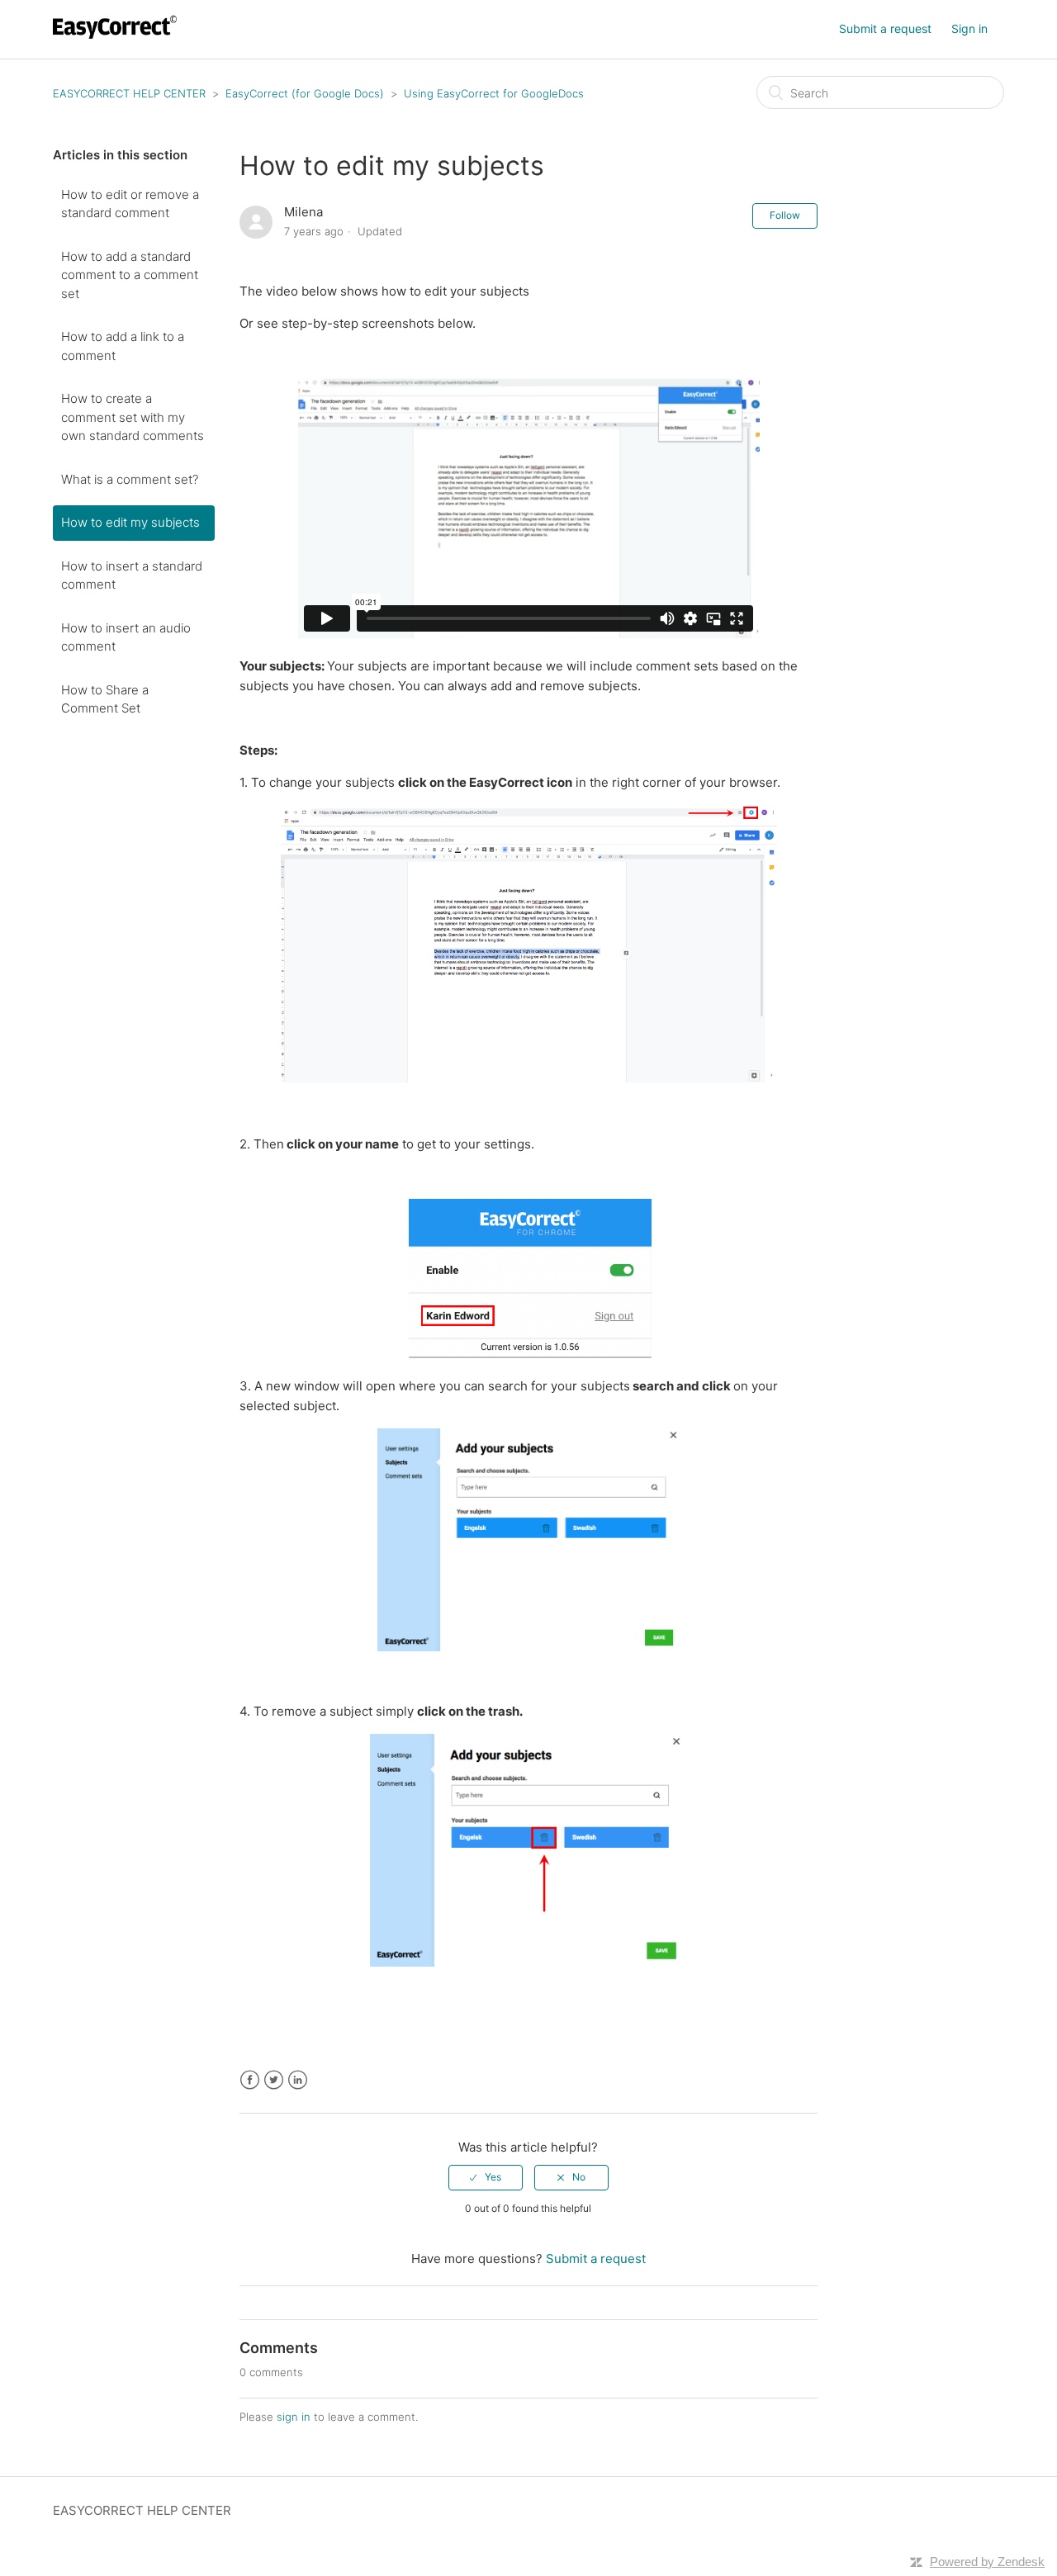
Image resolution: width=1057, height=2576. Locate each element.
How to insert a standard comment (132, 575)
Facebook (250, 2080)
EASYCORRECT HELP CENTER (129, 93)
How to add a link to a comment (123, 346)
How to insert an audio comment (126, 637)
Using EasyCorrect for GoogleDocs (494, 93)
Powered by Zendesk (987, 2562)
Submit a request (885, 28)
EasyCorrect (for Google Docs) (305, 93)
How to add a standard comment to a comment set (130, 275)
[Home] (117, 38)
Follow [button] (785, 215)
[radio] (486, 2177)
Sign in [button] (969, 28)
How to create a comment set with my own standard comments (133, 417)
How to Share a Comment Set (105, 699)
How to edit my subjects (130, 522)
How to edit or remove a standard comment (130, 204)
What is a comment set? (130, 479)
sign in (294, 2417)
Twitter (274, 2080)
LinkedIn (298, 2080)
